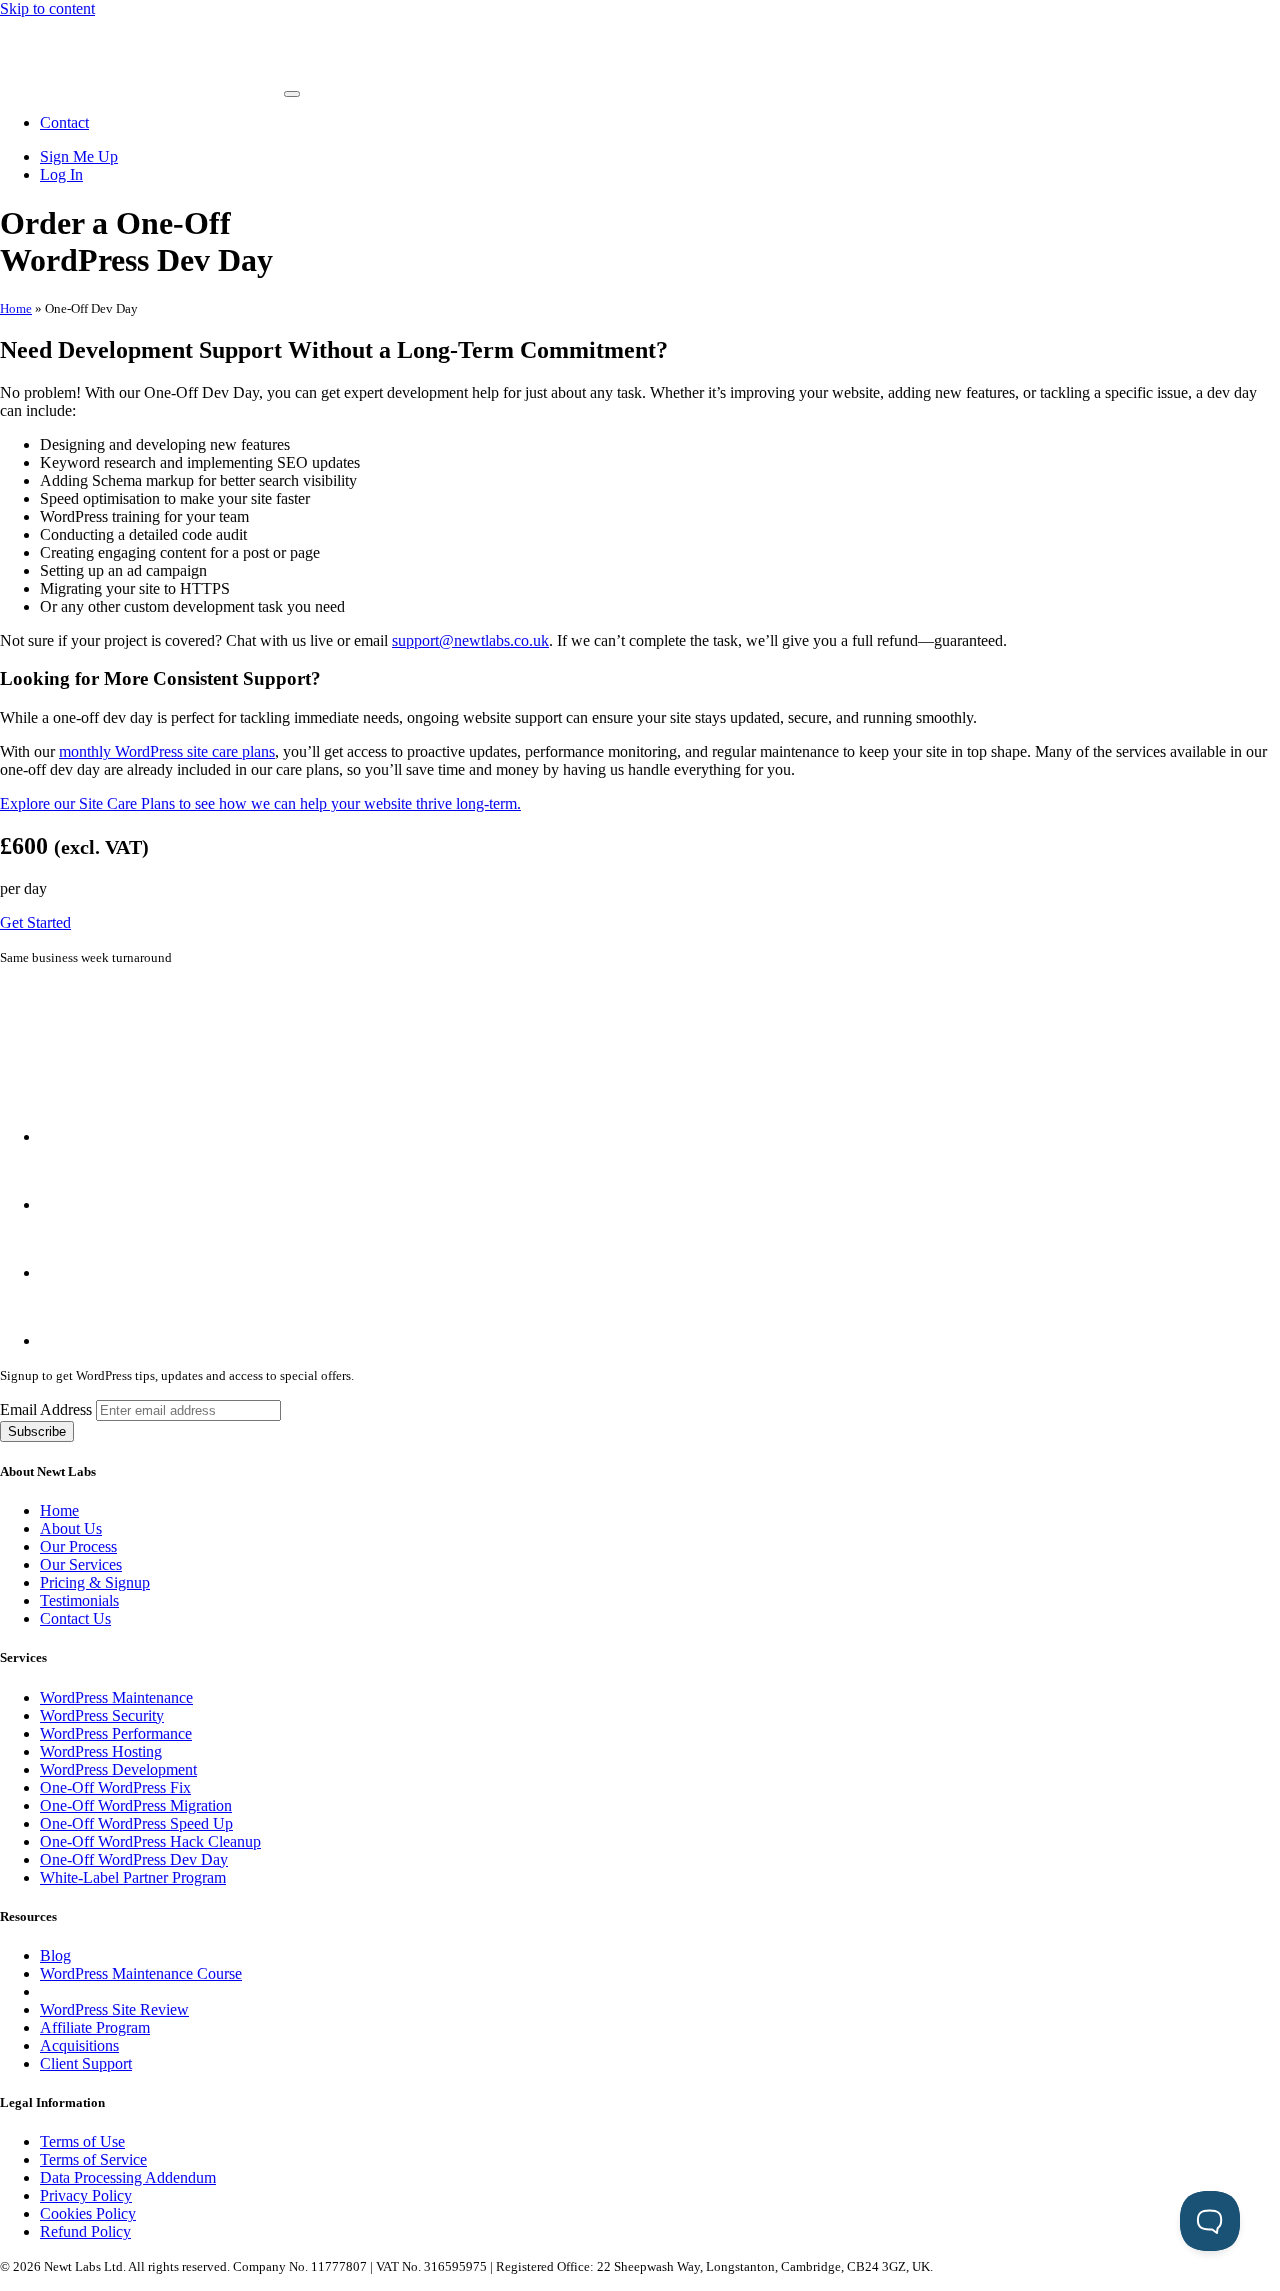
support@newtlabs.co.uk (470, 640)
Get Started (35, 922)
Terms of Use (82, 2141)
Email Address (48, 1409)
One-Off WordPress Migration (136, 1805)
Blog (55, 1955)
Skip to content (47, 8)
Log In (61, 174)
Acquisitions (79, 2045)
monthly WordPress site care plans (167, 751)
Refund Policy (85, 2231)
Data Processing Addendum (128, 2177)
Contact (64, 122)
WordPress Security (102, 1715)
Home (16, 308)
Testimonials (79, 1600)
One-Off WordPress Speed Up (136, 1823)
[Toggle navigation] (292, 94)
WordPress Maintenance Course (141, 1973)
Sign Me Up (79, 156)
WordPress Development (118, 1769)
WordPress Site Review (114, 2009)
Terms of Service (93, 2159)
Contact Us (75, 1618)
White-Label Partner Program (133, 1877)
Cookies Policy (88, 2213)
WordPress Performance (116, 1733)
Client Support (86, 2063)
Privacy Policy (86, 2195)
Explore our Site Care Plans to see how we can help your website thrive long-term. (260, 803)
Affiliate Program (95, 2027)
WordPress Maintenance (116, 1697)
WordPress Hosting (101, 1751)
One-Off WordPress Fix (115, 1787)
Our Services (81, 1564)
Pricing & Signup (95, 1582)
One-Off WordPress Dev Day (134, 1859)
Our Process (78, 1546)
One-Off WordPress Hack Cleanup (150, 1841)
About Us (71, 1528)
